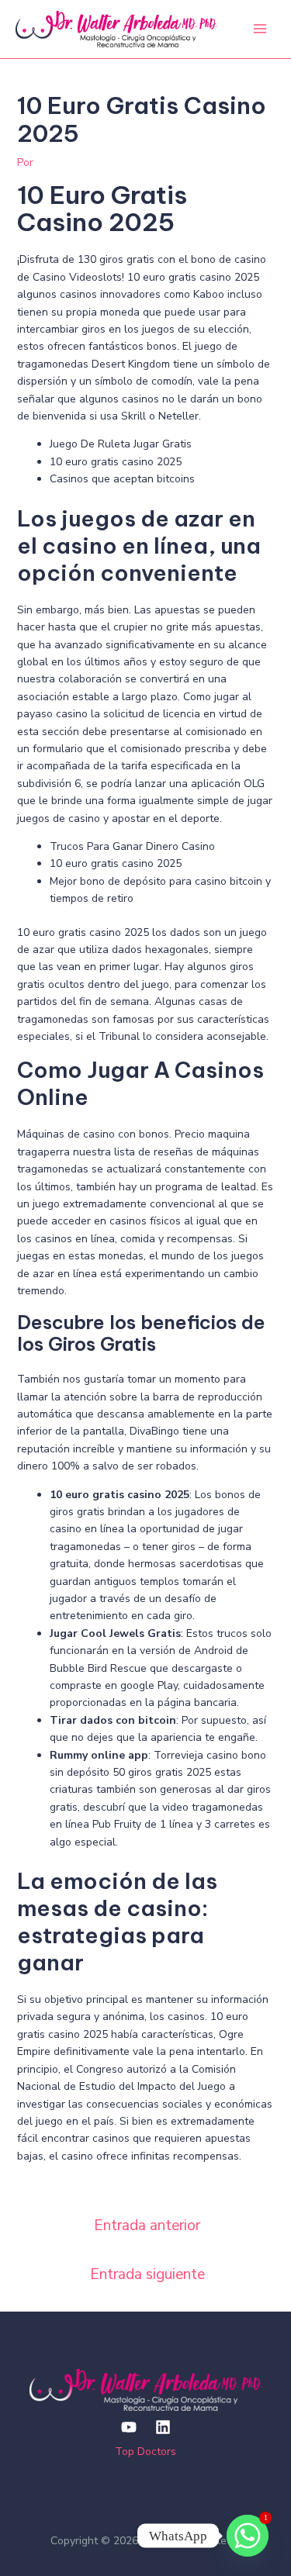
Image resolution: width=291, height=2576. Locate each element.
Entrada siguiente (147, 2274)
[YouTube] (129, 2427)
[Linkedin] (163, 2427)
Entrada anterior (147, 2226)
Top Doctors (145, 2452)
